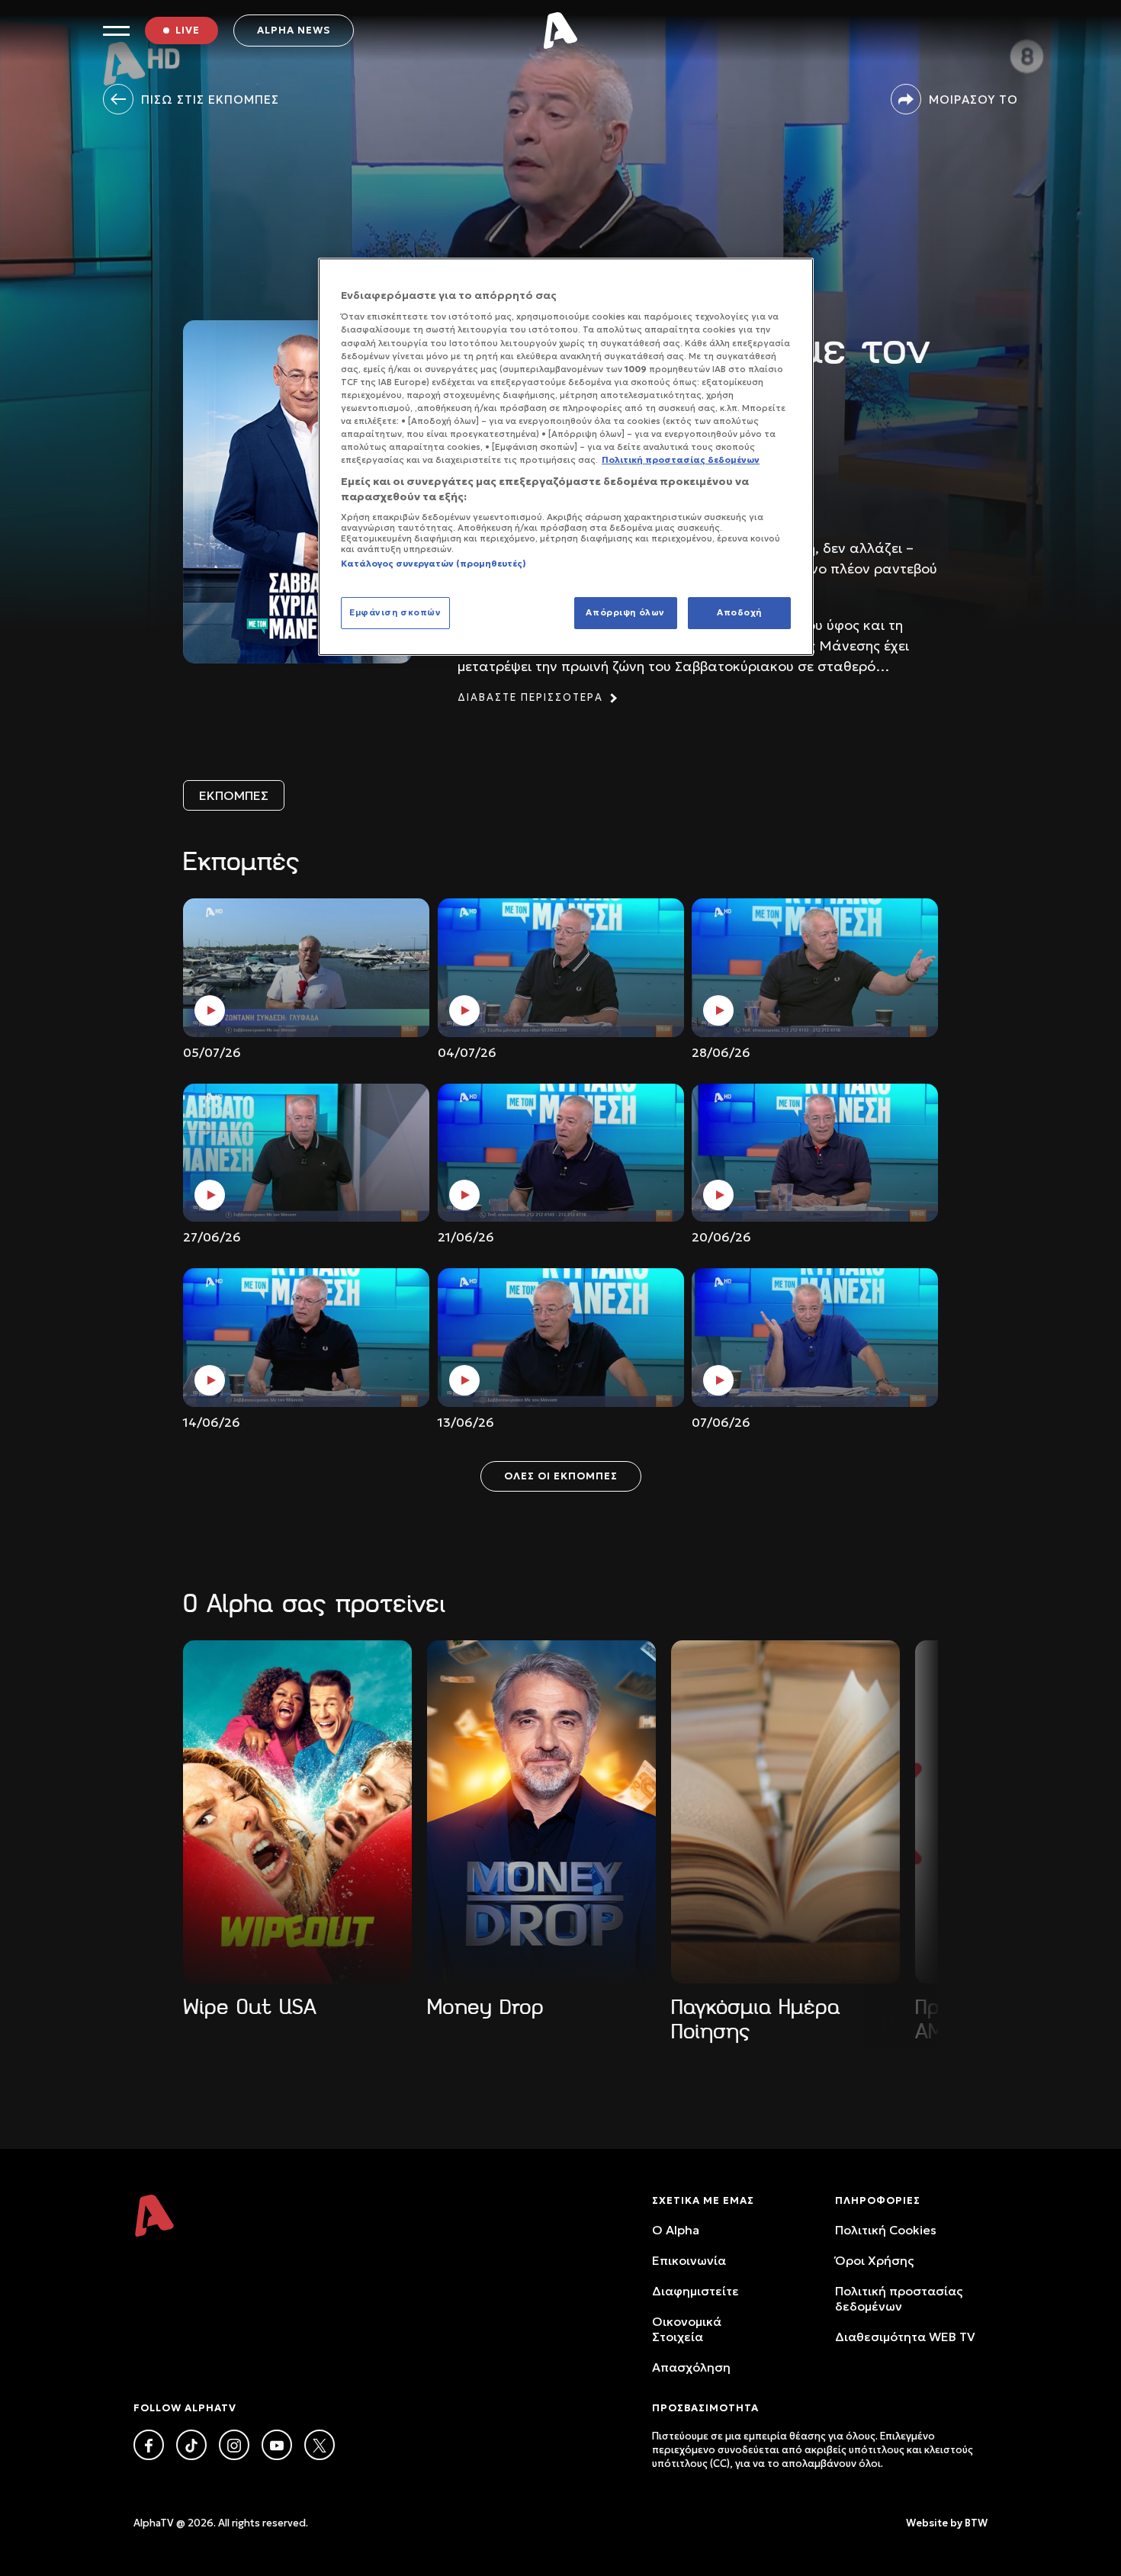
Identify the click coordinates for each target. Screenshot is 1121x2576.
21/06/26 (466, 1237)
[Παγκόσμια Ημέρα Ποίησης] (785, 1812)
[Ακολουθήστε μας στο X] (320, 2445)
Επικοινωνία (689, 2260)
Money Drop (485, 2007)
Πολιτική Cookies (886, 2230)
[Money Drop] (541, 1812)
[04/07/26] (561, 968)
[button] (183, 1814)
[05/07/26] (306, 968)
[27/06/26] (306, 1153)
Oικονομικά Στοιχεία (687, 2329)
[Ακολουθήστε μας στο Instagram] (234, 2445)
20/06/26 (721, 1237)
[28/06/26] (815, 968)
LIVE (188, 30)
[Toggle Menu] (116, 31)
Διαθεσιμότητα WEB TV (905, 2337)
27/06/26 (212, 1237)
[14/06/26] (306, 1338)
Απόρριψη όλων (625, 612)
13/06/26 (466, 1422)
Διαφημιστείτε (695, 2291)
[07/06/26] (815, 1338)
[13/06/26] (561, 1338)
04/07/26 (467, 1052)
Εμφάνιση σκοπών (395, 612)
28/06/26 (721, 1052)
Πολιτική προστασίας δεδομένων (899, 2298)
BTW (976, 2523)
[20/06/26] (815, 1153)
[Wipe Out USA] (297, 1812)
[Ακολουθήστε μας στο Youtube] (277, 2445)
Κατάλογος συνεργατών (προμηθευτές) (434, 564)
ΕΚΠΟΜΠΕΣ (234, 795)
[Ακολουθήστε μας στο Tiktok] (191, 2445)
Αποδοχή (739, 612)
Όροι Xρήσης (874, 2260)
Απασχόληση (691, 2367)
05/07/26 (212, 1052)
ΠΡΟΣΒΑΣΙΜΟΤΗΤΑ (705, 2408)
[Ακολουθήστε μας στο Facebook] (149, 2445)
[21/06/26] (561, 1153)
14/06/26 (212, 1422)
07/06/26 (721, 1422)
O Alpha (676, 2230)
